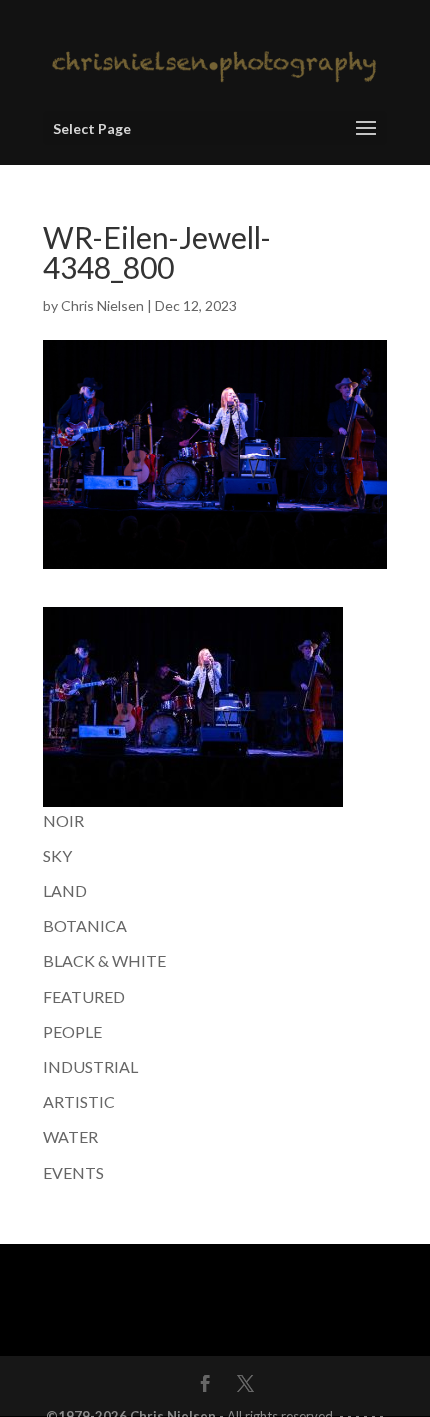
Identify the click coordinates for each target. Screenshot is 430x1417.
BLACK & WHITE (104, 960)
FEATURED (84, 996)
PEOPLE (72, 1031)
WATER (70, 1136)
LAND (65, 890)
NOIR (63, 820)
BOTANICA (85, 925)
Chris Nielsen (102, 305)
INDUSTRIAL (90, 1066)
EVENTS (73, 1172)
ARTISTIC (79, 1101)
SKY (57, 855)
